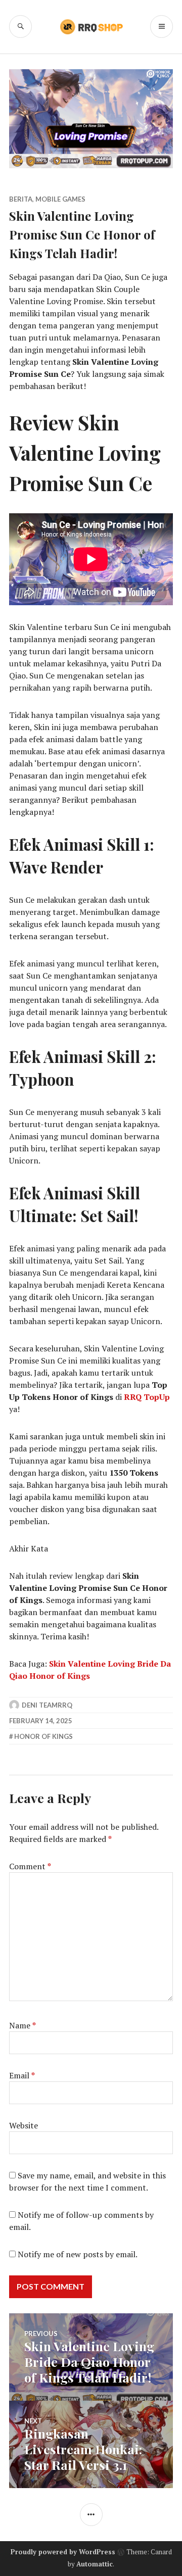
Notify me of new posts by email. (78, 2254)
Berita (21, 199)
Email (22, 2075)
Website (24, 2125)
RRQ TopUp (147, 1397)
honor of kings (43, 1736)
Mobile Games (60, 199)
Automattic (95, 2564)
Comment (30, 1866)
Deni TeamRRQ (47, 1705)
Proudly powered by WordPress (63, 2552)
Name (22, 2025)
